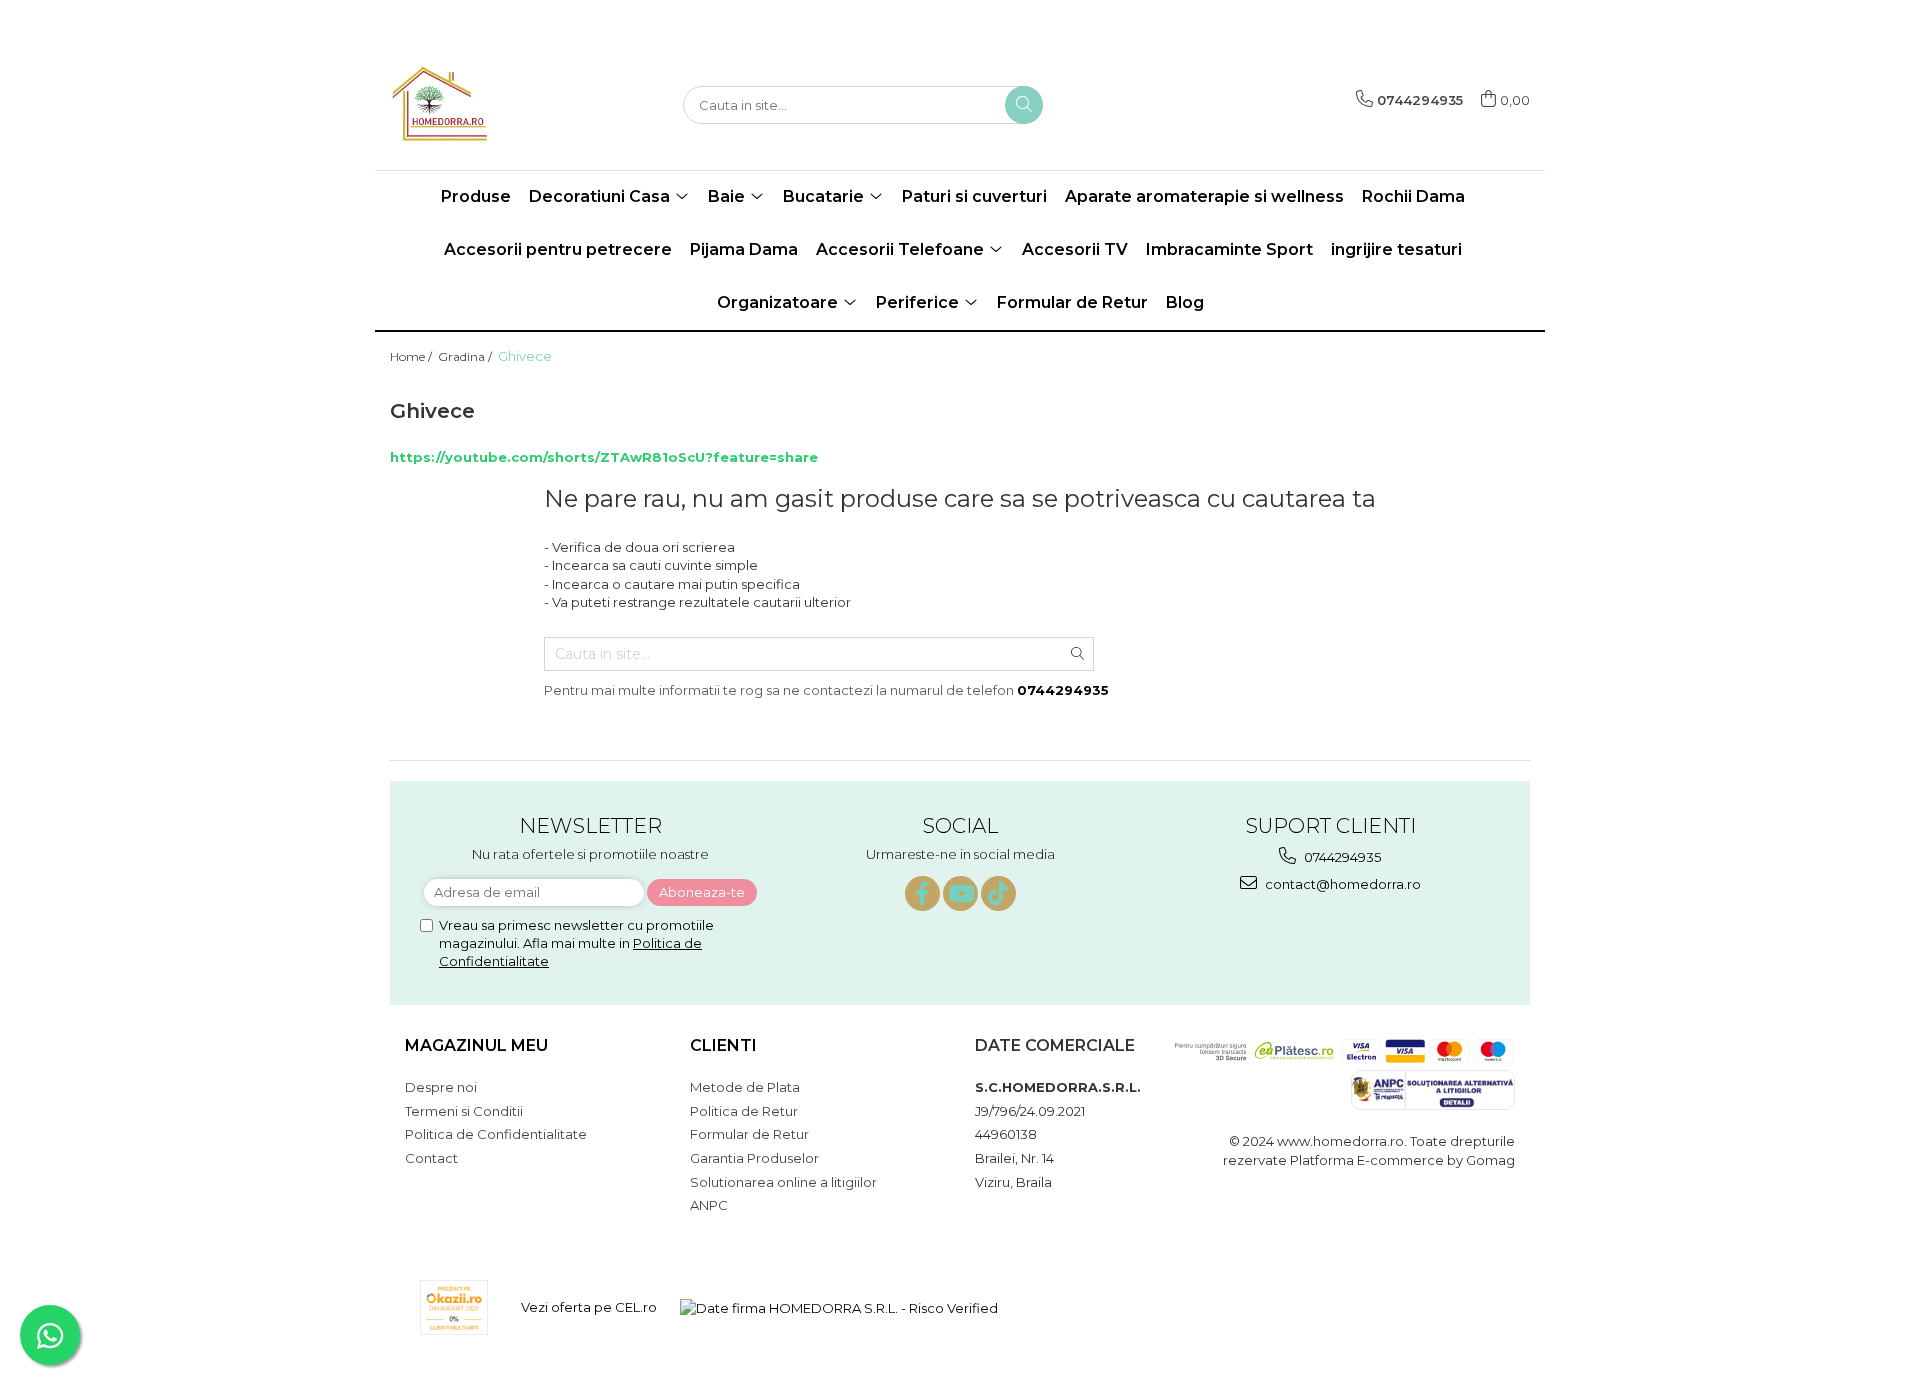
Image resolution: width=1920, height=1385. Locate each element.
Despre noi (441, 1087)
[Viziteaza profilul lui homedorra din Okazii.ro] (454, 1307)
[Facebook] (922, 893)
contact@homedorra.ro (1341, 884)
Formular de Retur (1072, 302)
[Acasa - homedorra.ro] (490, 105)
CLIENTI (723, 1045)
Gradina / (466, 356)
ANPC (709, 1205)
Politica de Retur (744, 1111)
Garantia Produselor (754, 1158)
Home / (412, 356)
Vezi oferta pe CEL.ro (589, 1307)
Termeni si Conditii (464, 1111)
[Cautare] (1024, 105)
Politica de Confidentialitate (496, 1134)
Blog (1185, 302)
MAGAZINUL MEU (476, 1045)
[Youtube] (960, 893)
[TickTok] (998, 893)
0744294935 (1341, 857)
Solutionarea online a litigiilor (783, 1182)
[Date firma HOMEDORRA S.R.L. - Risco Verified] (839, 1307)
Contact (431, 1158)
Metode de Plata (745, 1087)
